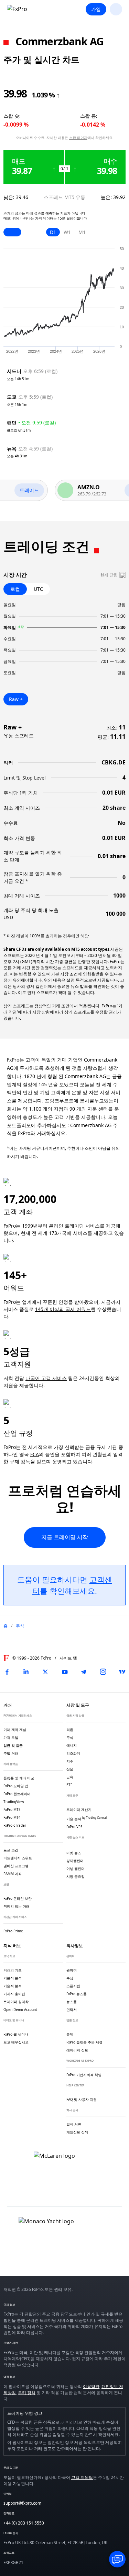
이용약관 (91, 2386)
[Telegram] (84, 1672)
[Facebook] (7, 1672)
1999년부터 (35, 1226)
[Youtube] (65, 1672)
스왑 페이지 (78, 138)
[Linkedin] (26, 1672)
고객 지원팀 (82, 2477)
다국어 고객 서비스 (46, 1378)
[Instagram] (103, 1672)
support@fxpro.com (22, 2503)
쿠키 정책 (27, 2393)
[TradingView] (122, 1672)
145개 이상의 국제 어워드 (63, 1309)
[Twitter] (45, 1672)
